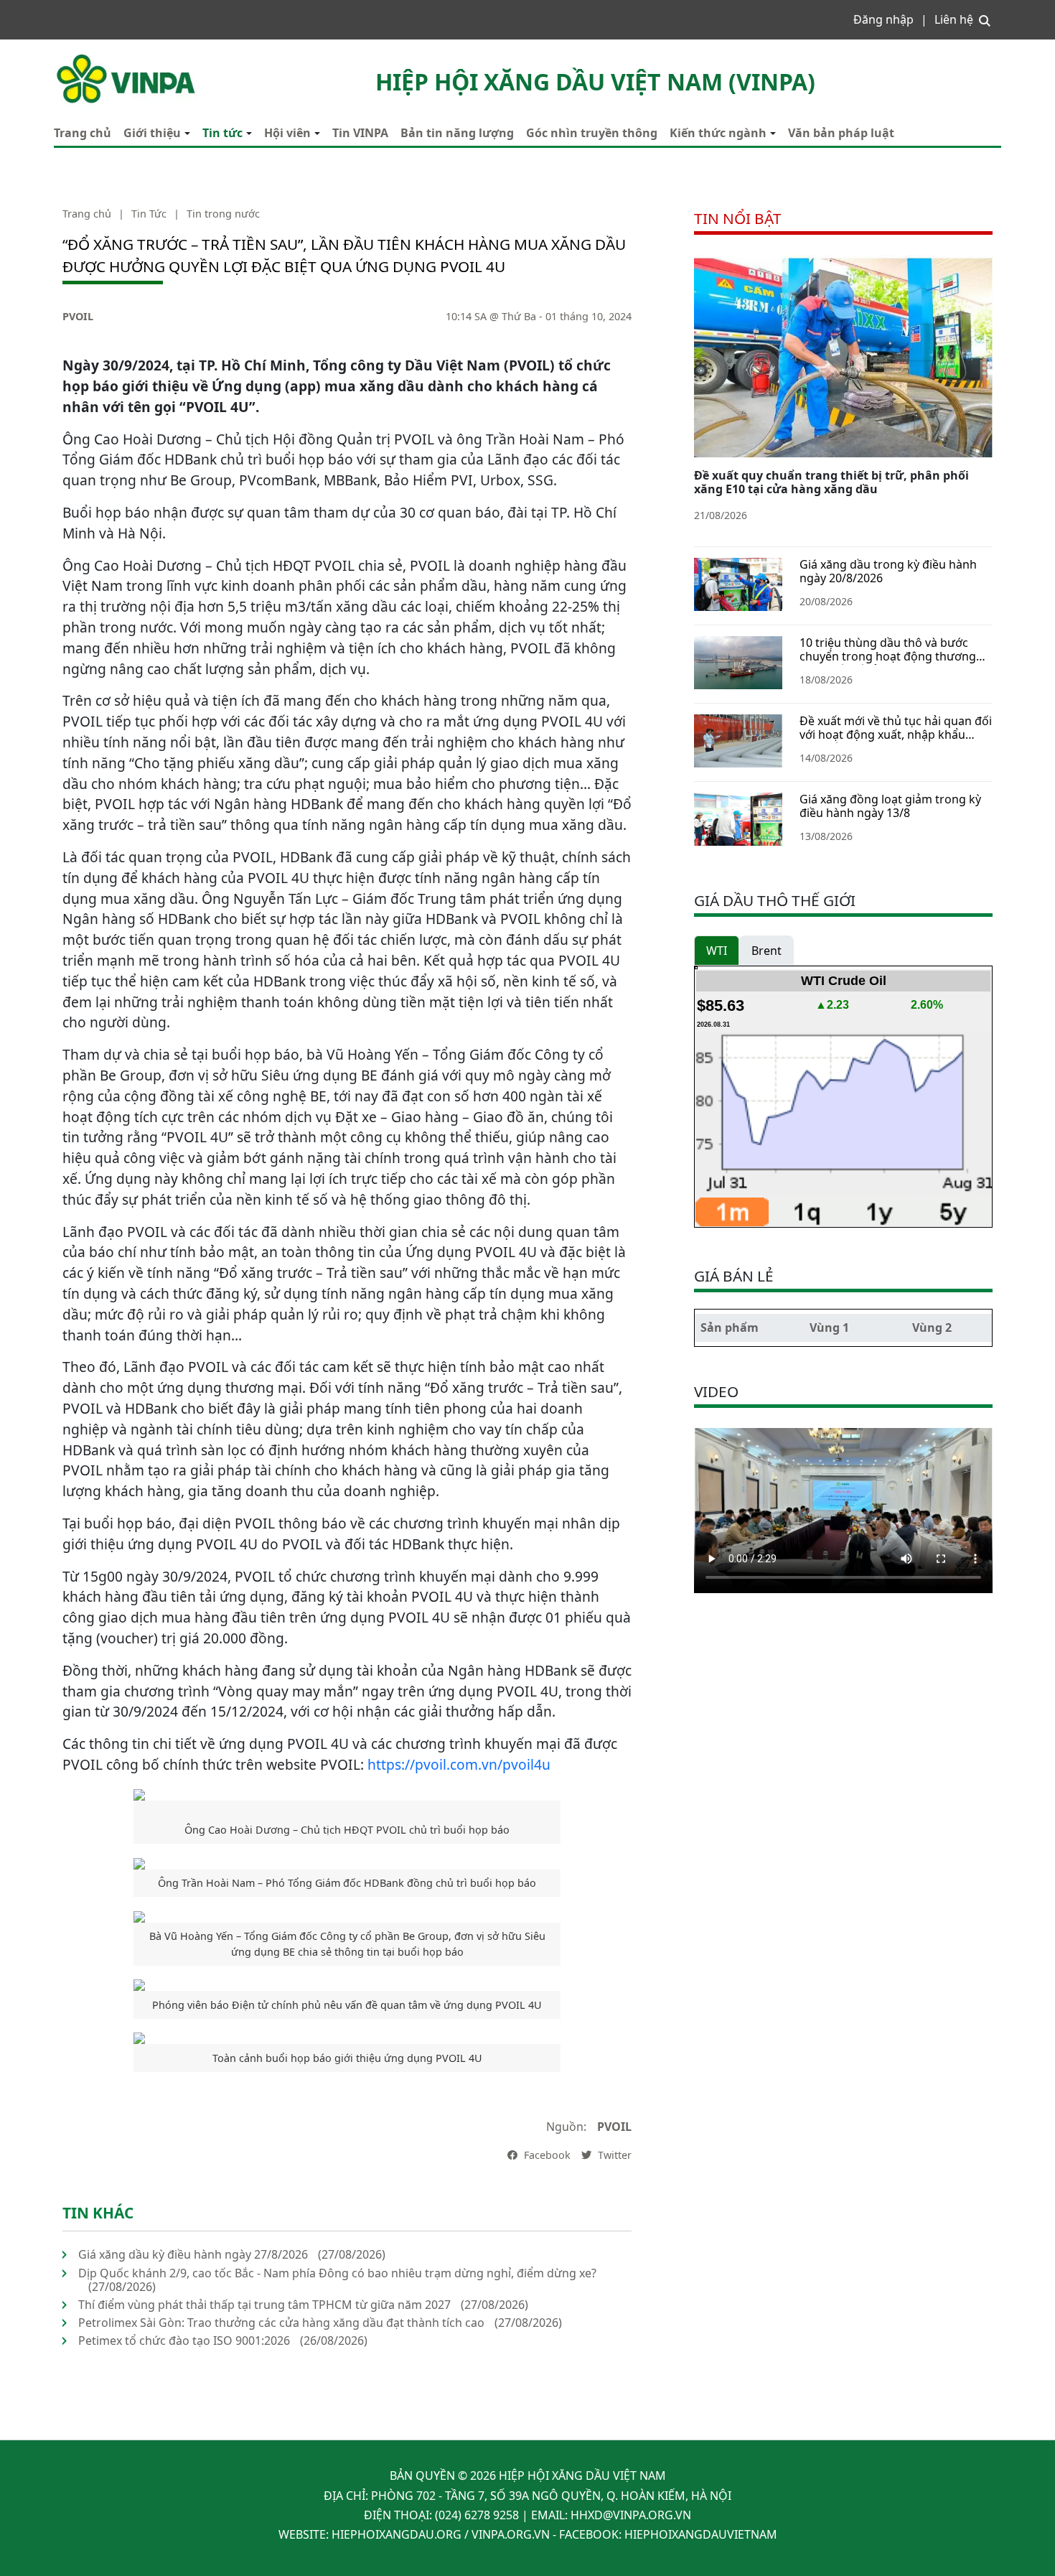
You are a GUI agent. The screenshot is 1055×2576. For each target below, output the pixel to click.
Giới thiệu (152, 133)
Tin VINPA (360, 133)
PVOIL (78, 316)
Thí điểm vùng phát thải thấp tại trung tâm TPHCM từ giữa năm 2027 (264, 2305)
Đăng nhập (883, 19)
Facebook (546, 2155)
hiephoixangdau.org (397, 2534)
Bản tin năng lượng (457, 133)
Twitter (613, 2155)
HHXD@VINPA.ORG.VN (631, 2515)
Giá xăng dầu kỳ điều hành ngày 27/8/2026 (193, 2254)
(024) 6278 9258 (477, 2515)
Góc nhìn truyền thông (592, 133)
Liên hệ (954, 19)
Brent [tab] (766, 951)
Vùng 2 (932, 1327)
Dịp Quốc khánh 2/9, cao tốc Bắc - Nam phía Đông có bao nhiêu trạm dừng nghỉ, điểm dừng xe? (337, 2273)
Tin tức (222, 133)
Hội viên (287, 133)
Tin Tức (149, 214)
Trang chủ (83, 133)
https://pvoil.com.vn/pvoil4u (459, 1764)
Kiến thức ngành (718, 133)
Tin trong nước (223, 214)
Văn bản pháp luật (841, 133)
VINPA (70, 57)
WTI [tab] (717, 951)
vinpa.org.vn (511, 2534)
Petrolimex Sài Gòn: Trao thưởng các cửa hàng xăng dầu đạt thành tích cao (281, 2323)
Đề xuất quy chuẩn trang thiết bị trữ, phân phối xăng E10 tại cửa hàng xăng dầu (831, 482)
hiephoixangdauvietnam (701, 2534)
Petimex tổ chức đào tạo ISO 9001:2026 (184, 2341)
